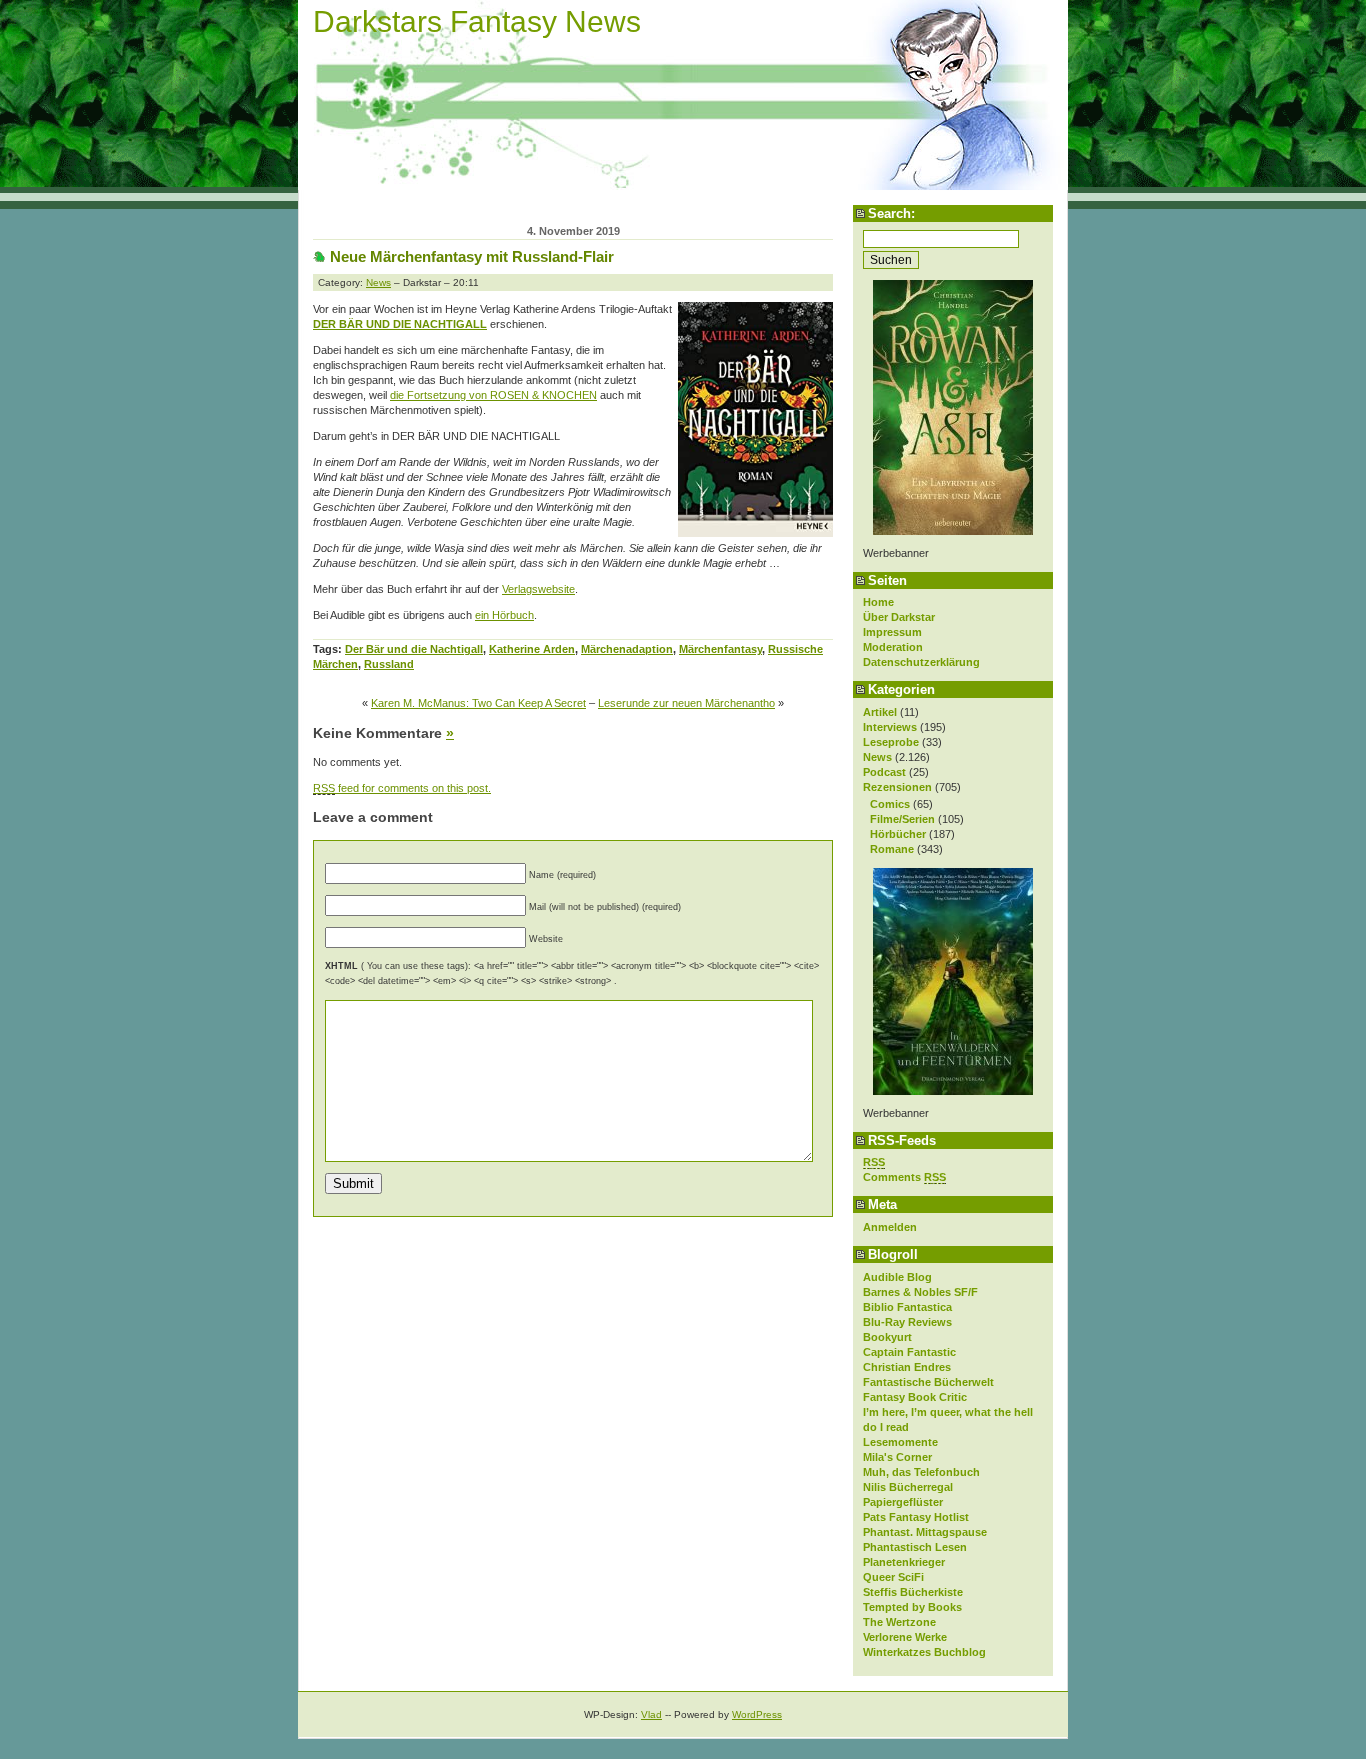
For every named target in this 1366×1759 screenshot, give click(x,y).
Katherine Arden (532, 649)
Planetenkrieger (904, 1562)
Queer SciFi (893, 1577)
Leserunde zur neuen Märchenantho (686, 703)
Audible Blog (897, 1277)
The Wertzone (899, 1622)
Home (878, 602)
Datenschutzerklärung (921, 662)
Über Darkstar (899, 617)
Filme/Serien (902, 819)
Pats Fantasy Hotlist (916, 1517)
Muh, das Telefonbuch (921, 1472)
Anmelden (890, 1227)
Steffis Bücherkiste (913, 1592)
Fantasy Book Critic (915, 1397)
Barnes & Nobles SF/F (920, 1292)
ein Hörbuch (504, 615)
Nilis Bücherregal (908, 1487)
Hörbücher (898, 834)
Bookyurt (887, 1337)
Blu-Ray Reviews (907, 1322)
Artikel (880, 712)
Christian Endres (907, 1367)
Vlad (651, 1714)
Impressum (892, 632)
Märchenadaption (627, 649)
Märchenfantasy (720, 649)
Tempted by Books (912, 1607)
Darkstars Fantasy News (477, 21)
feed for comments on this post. (402, 788)
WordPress (757, 1714)
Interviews (890, 727)
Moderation (893, 647)
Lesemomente (900, 1442)
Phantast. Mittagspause (925, 1532)
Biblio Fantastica (907, 1307)
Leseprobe (891, 742)
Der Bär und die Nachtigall (414, 649)
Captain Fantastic (909, 1352)
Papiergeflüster (903, 1502)
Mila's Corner (897, 1457)
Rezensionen (897, 787)
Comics (890, 804)
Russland (389, 664)
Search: (891, 213)
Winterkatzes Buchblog (924, 1652)
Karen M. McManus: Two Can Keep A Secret (478, 703)
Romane (892, 849)
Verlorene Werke (905, 1637)
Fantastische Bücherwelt (928, 1382)
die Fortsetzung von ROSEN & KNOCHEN (493, 395)
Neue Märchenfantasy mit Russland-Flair (472, 256)
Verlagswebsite (538, 589)
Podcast (884, 772)
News (877, 757)
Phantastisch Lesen (915, 1547)
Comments (904, 1177)
